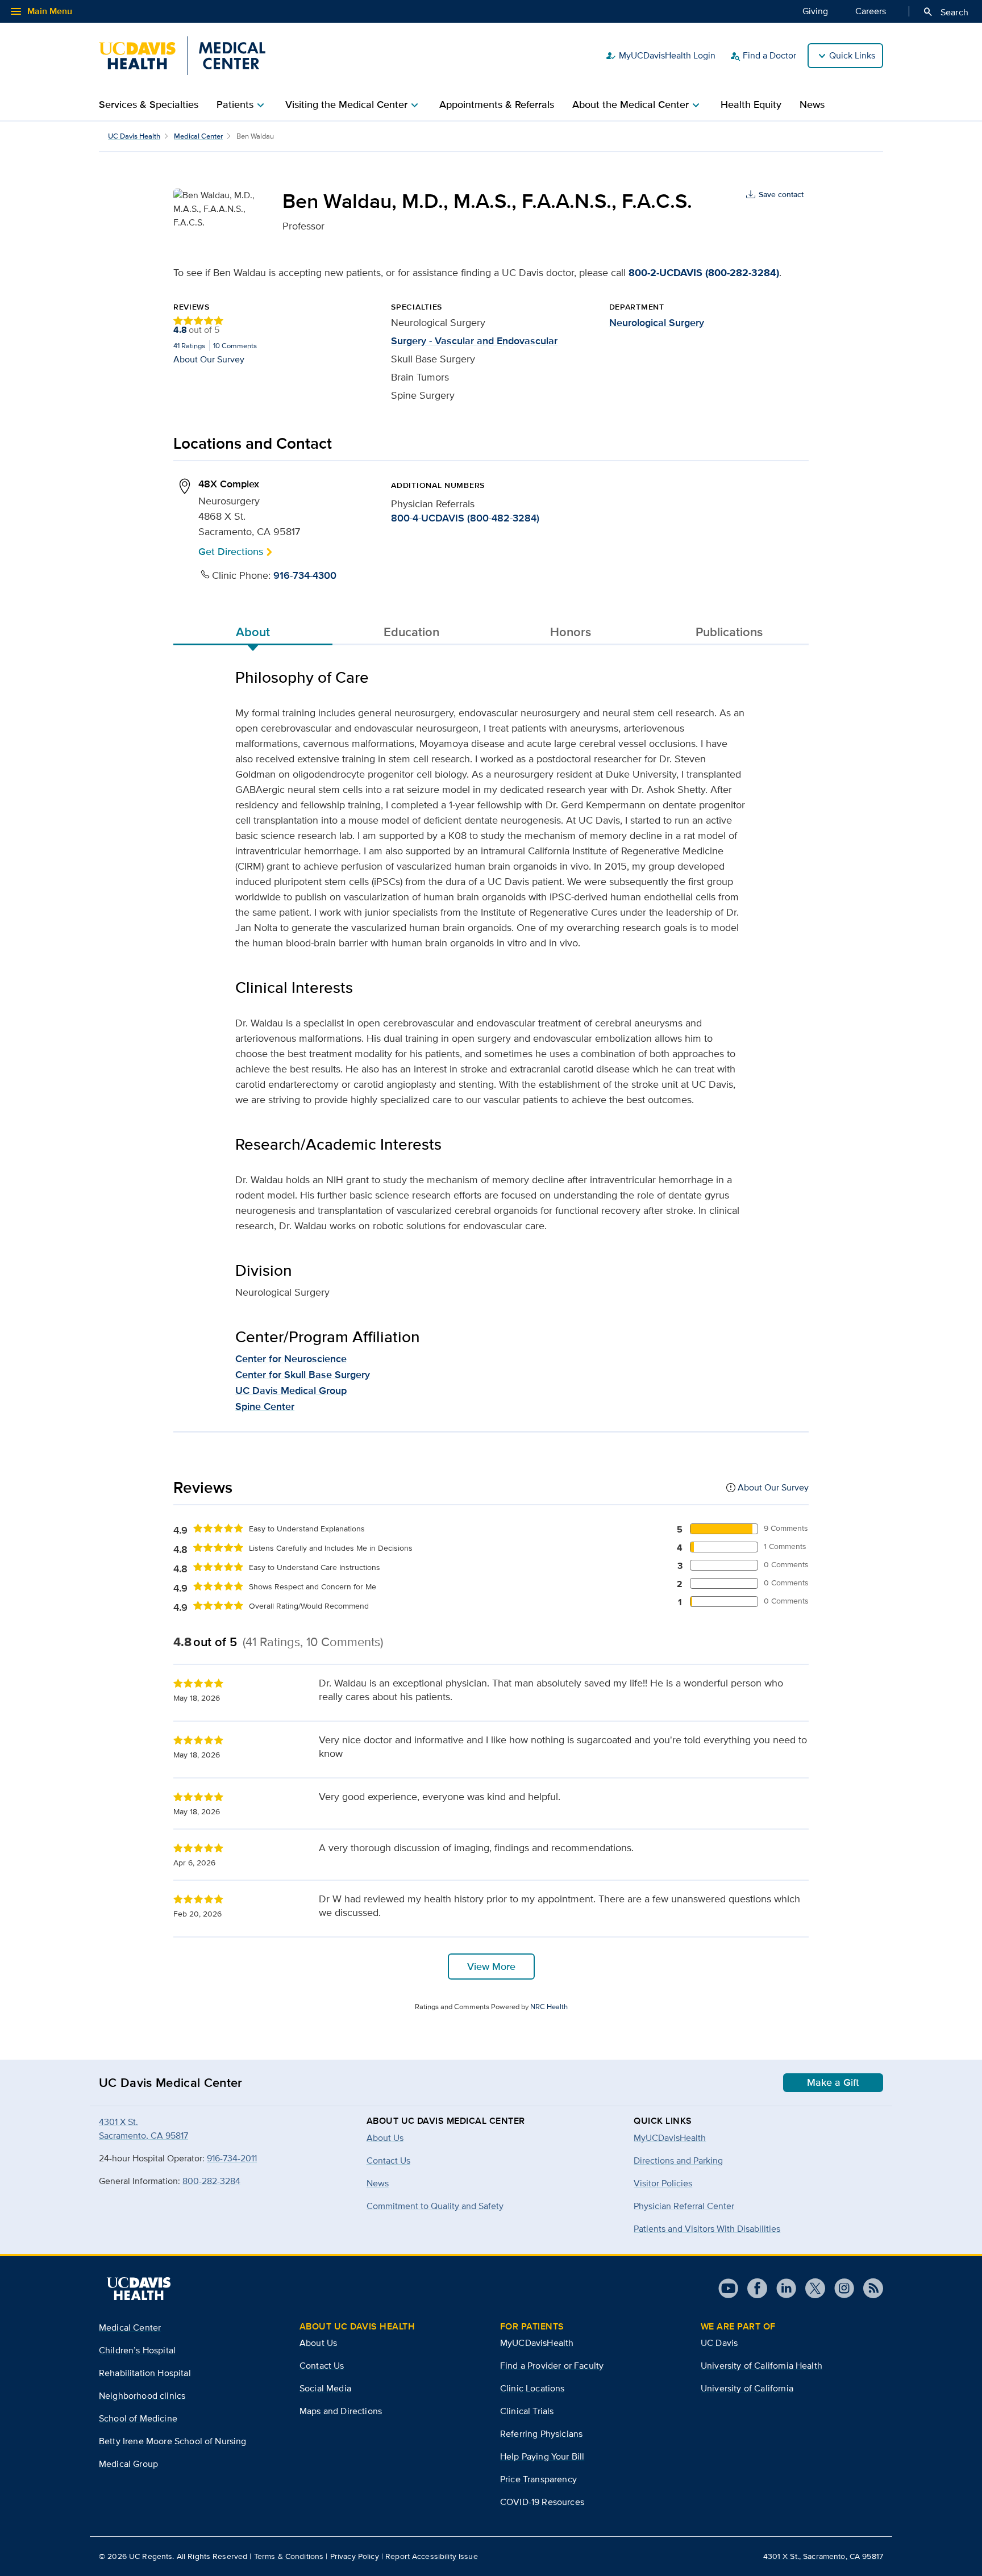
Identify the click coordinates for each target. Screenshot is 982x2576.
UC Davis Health (134, 136)
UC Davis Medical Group (291, 1391)
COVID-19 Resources (542, 2502)
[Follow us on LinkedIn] (782, 2288)
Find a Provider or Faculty (552, 2366)
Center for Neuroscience (291, 1359)
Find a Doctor (763, 56)
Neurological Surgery (657, 323)
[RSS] (869, 2288)
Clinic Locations (532, 2388)
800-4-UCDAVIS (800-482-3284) (465, 518)
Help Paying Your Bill (542, 2456)
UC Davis (719, 2343)
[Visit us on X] (811, 2288)
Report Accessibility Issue (432, 2556)
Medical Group (128, 2464)
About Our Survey (209, 359)
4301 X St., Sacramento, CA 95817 (823, 2556)
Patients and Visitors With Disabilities (707, 2229)
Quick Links (852, 55)
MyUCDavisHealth (670, 2138)
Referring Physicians (541, 2434)
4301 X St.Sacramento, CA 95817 (143, 2129)
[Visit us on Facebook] (753, 2288)
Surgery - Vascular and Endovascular (474, 341)
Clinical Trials (527, 2411)
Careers (871, 11)
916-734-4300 (305, 575)
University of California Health (762, 2366)
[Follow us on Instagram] (840, 2288)
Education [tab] (411, 632)
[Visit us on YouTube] (728, 2288)
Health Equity (751, 105)
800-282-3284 (211, 2181)
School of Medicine (138, 2418)
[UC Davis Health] (139, 2289)
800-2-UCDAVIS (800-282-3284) (704, 273)
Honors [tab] (571, 632)
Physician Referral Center (684, 2206)
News (812, 105)
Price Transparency (538, 2479)
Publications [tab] (729, 632)
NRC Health (549, 2007)
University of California (747, 2388)
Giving (815, 11)
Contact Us (322, 2366)
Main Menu (41, 11)
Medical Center (198, 136)
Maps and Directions (341, 2411)
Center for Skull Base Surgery (303, 1375)
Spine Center (265, 1406)
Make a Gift (833, 2082)
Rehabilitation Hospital (145, 2373)
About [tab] (253, 632)
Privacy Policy (355, 2556)
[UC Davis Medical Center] (182, 56)
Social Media (325, 2388)
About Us (318, 2343)
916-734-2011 (232, 2158)
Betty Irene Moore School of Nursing (173, 2441)
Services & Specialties (149, 105)
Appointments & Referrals (497, 105)
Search (945, 12)
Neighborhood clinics (142, 2396)
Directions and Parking (678, 2160)
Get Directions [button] (231, 551)
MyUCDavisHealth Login (660, 56)
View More (491, 1967)
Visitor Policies (663, 2183)
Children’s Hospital (137, 2350)
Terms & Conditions (289, 2556)
